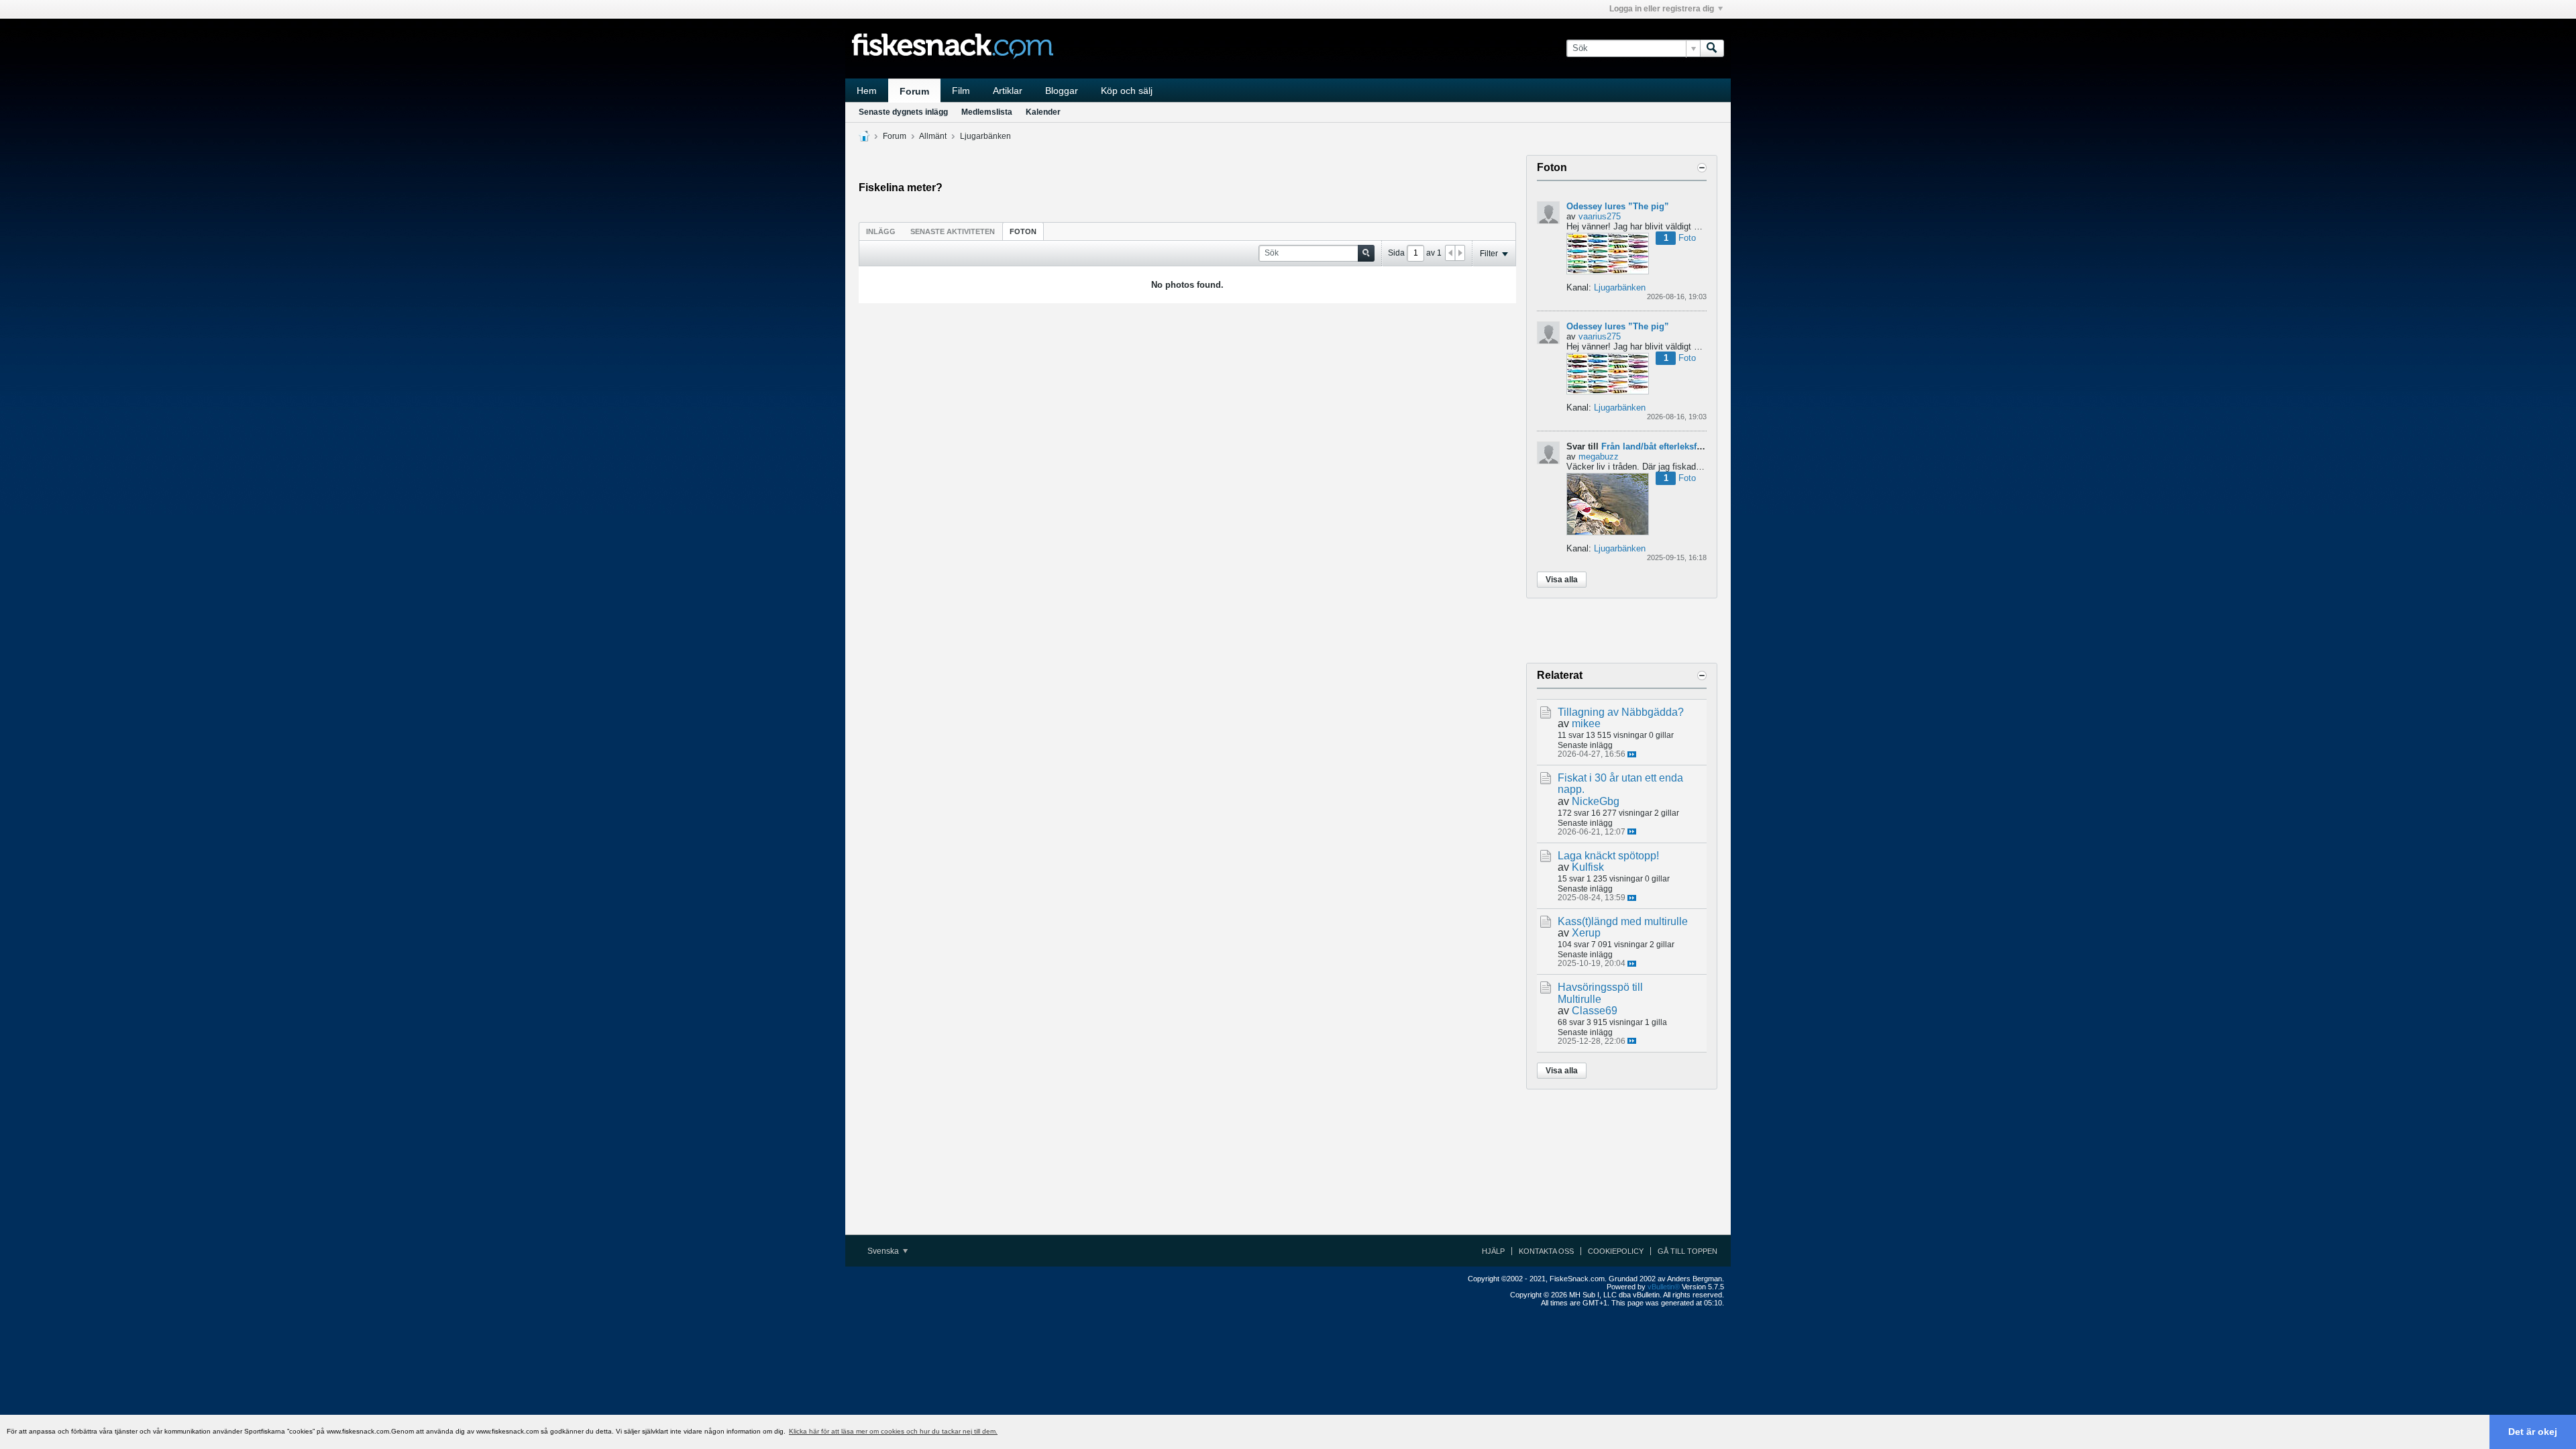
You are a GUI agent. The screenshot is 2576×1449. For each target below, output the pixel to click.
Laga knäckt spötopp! (1608, 856)
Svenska (884, 1251)
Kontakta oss (1546, 1251)
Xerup (1586, 933)
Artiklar (1008, 91)
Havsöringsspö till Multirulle (1600, 993)
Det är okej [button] (2533, 1432)
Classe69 (1595, 1011)
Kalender (1043, 112)
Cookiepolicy (1616, 1251)
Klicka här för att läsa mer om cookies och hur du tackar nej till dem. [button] (893, 1431)
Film (961, 91)
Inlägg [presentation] (881, 231)
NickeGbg (1596, 801)
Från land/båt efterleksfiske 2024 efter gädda (1693, 446)
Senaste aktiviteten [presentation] (953, 231)
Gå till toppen (1687, 1251)
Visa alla (1562, 580)
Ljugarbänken (985, 136)
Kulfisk (1588, 867)
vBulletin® (1664, 1287)
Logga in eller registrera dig (1662, 9)
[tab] (881, 231)
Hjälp (1493, 1251)
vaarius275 (1600, 216)
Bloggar (1062, 91)
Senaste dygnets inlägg (903, 112)
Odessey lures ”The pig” (1618, 206)
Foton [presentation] (1023, 231)
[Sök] (1712, 48)
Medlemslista (987, 112)
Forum (914, 91)
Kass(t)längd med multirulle (1623, 921)
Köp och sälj (1127, 91)
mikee (1586, 723)
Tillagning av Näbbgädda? (1621, 712)
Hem (867, 91)
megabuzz (1599, 457)
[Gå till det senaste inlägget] (1632, 754)
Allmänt (933, 136)
